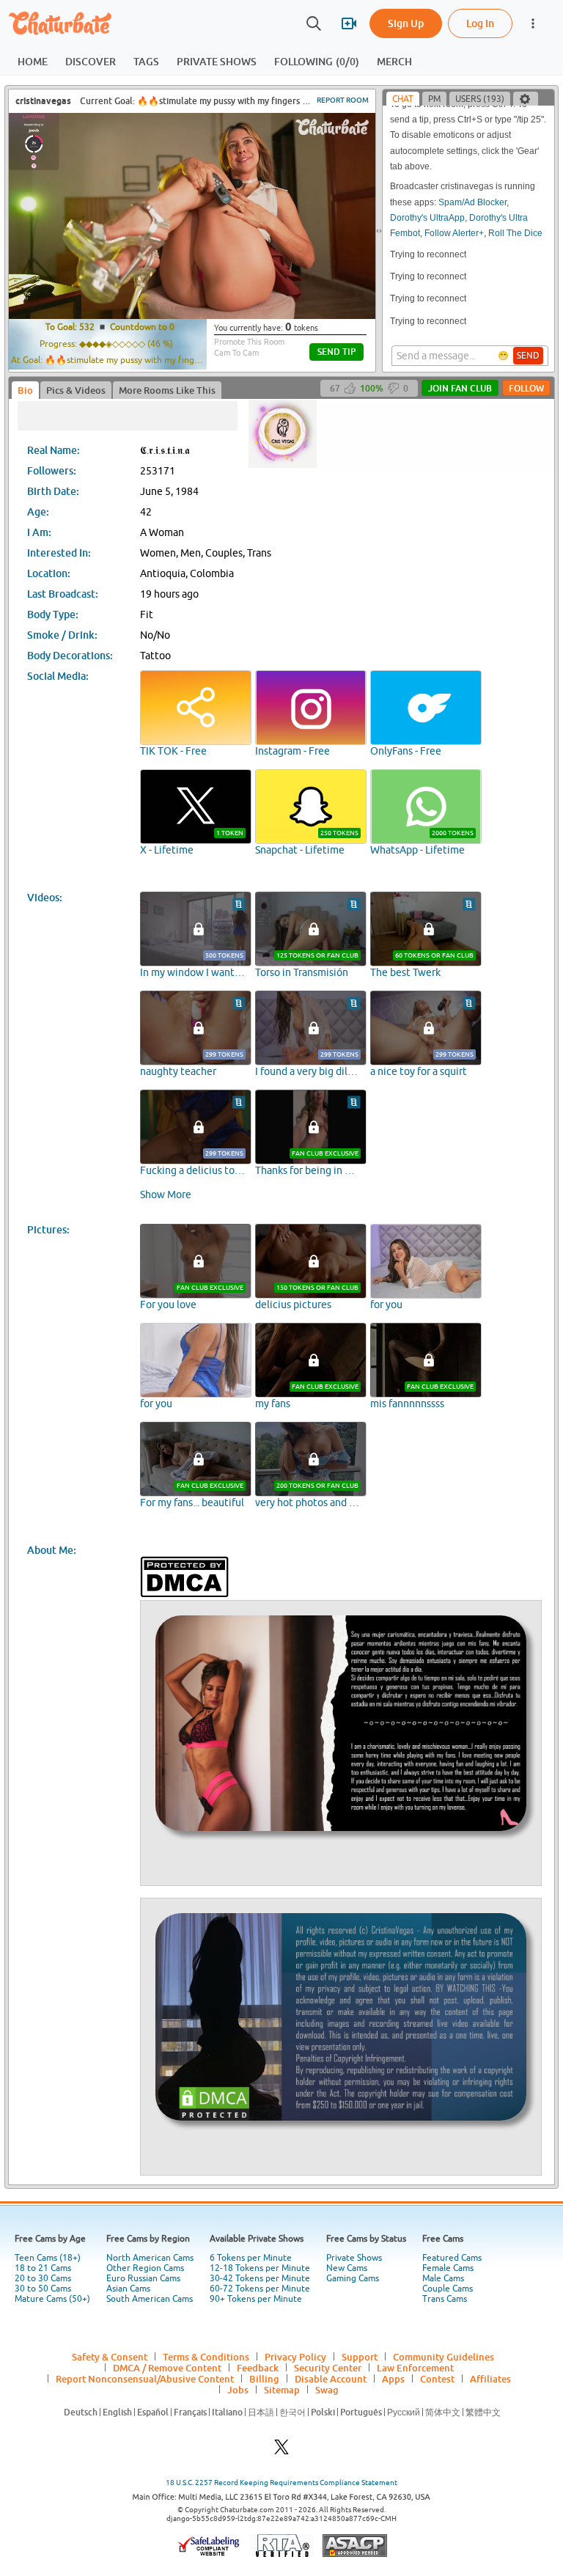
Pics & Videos (76, 390)
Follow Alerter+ (454, 211)
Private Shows (354, 2258)
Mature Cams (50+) (52, 2299)
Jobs (238, 2390)
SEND (528, 356)
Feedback (258, 2368)
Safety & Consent (110, 2357)
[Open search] (314, 23)
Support (360, 2357)
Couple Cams (448, 2289)
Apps (393, 2379)
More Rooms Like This (167, 390)
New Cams (347, 2268)
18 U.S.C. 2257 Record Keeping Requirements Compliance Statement (281, 2483)
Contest (437, 2379)
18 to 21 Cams (43, 2268)
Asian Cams (128, 2289)
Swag (327, 2390)
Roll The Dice (515, 211)
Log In (480, 23)
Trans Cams (445, 2299)
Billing (264, 2379)
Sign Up (406, 23)
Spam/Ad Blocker (472, 180)
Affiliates (490, 2379)
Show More (166, 1195)
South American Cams (150, 2299)
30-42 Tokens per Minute (260, 2278)
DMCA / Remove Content (167, 2368)
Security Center (328, 2368)
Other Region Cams (145, 2268)
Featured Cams (452, 2258)
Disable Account (331, 2379)
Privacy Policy (295, 2357)
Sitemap (282, 2390)
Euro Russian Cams (143, 2278)
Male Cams (443, 2278)
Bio (25, 390)
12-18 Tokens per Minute (260, 2268)
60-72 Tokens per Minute (260, 2289)
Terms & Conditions (206, 2357)
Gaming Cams (353, 2278)
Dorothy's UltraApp (427, 196)
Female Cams (448, 2268)
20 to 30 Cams (43, 2278)
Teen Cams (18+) (48, 2258)
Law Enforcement (415, 2368)
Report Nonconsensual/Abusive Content (145, 2379)
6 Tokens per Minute (251, 2258)
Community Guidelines (444, 2357)
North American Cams (150, 2258)
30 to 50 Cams (43, 2289)
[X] (281, 2451)
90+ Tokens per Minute (256, 2299)
